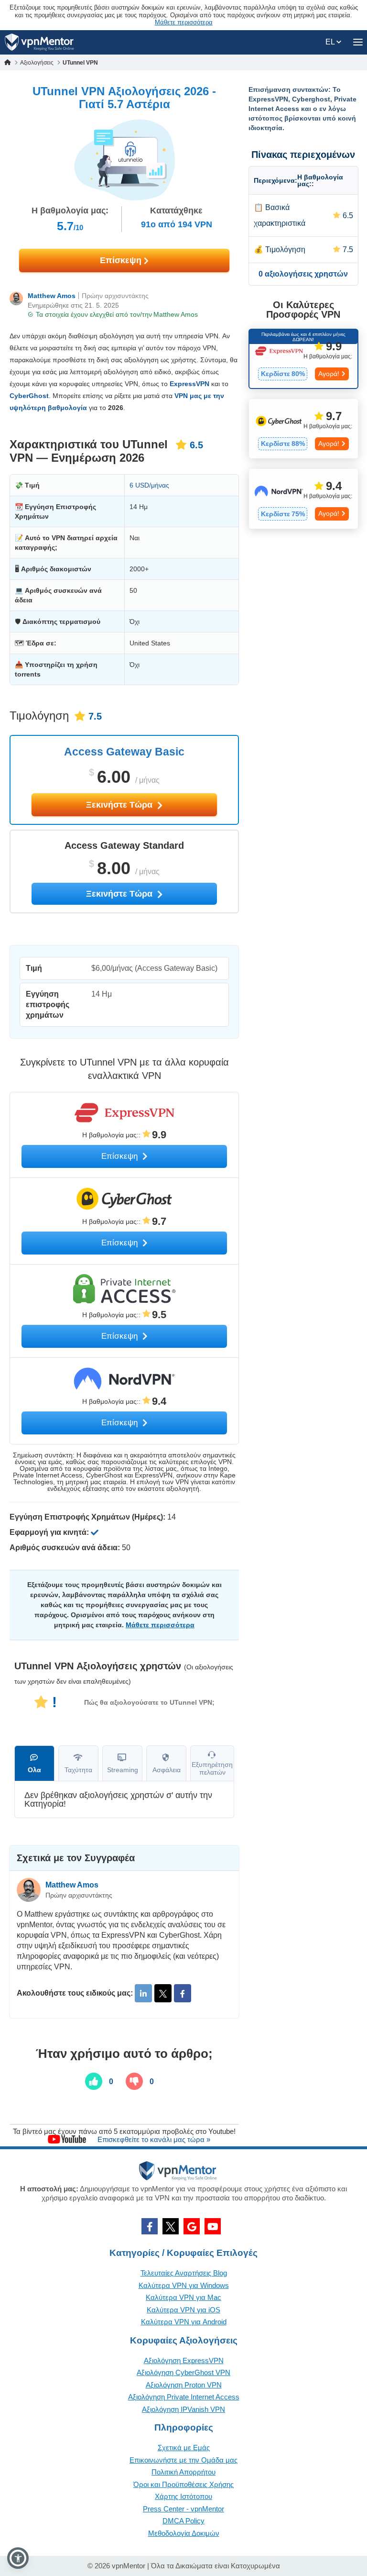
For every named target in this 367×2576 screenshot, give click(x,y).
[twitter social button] (171, 2226)
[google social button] (192, 2226)
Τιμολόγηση (285, 250)
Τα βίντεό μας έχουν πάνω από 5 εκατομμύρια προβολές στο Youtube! (124, 2131)
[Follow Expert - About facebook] (183, 1993)
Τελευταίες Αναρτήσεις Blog (184, 2273)
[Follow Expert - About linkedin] (143, 1993)
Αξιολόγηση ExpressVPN (184, 2360)
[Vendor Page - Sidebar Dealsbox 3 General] (303, 499)
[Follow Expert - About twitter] (163, 1993)
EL (331, 42)
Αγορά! (329, 374)
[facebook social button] (150, 2226)
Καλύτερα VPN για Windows (184, 2285)
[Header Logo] (39, 42)
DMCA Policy (183, 2521)
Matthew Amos (52, 296)
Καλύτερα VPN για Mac (183, 2297)
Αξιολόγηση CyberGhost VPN (183, 2372)
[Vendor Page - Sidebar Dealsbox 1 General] (303, 359)
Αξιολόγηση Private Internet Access (184, 2397)
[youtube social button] (213, 2226)
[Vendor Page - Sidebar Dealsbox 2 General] (303, 429)
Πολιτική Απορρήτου (183, 2472)
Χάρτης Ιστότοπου (183, 2496)
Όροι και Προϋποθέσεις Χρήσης (183, 2484)
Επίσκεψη (122, 260)
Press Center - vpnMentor (183, 2509)
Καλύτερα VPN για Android (184, 2322)
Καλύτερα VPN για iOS (183, 2310)
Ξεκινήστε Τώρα (120, 805)
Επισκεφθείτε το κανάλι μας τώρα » (154, 2139)
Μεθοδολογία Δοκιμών (184, 2533)
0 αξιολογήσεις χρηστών (303, 274)
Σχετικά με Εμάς (184, 2448)
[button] (18, 2558)
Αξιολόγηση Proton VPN (184, 2385)
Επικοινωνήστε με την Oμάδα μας (183, 2460)
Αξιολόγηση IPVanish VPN (183, 2409)
